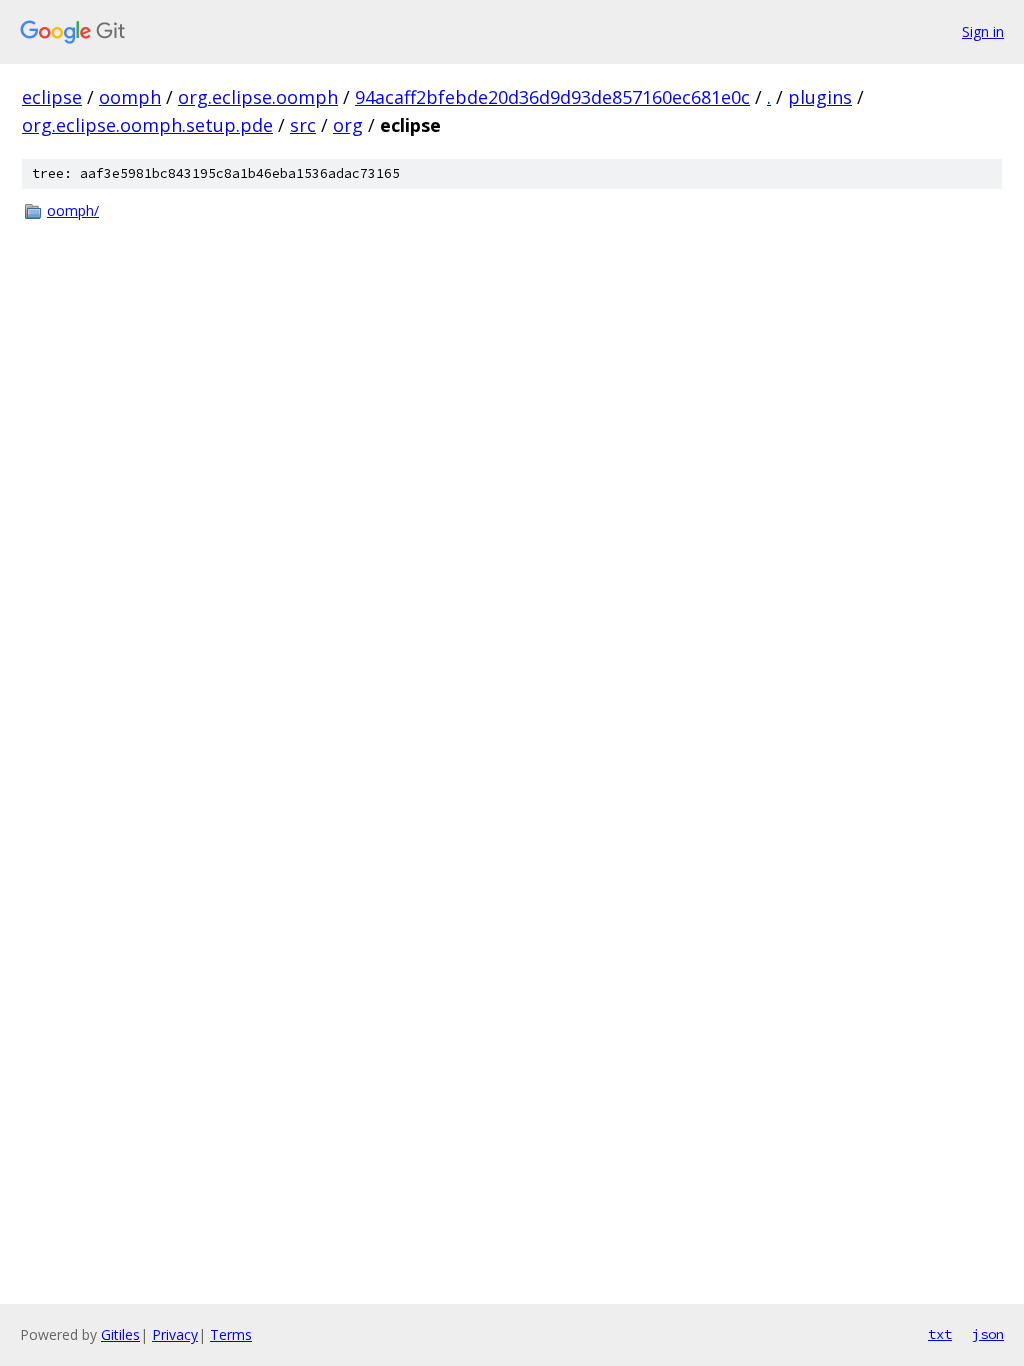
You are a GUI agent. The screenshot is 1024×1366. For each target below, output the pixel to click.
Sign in (983, 31)
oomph (130, 97)
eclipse (52, 97)
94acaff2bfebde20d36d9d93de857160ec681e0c (552, 97)
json (988, 1334)
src (303, 125)
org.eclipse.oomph (258, 97)
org (348, 125)
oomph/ (73, 210)
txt (940, 1334)
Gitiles (120, 1334)
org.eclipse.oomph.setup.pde (147, 125)
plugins (820, 97)
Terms (231, 1334)
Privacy (175, 1334)
